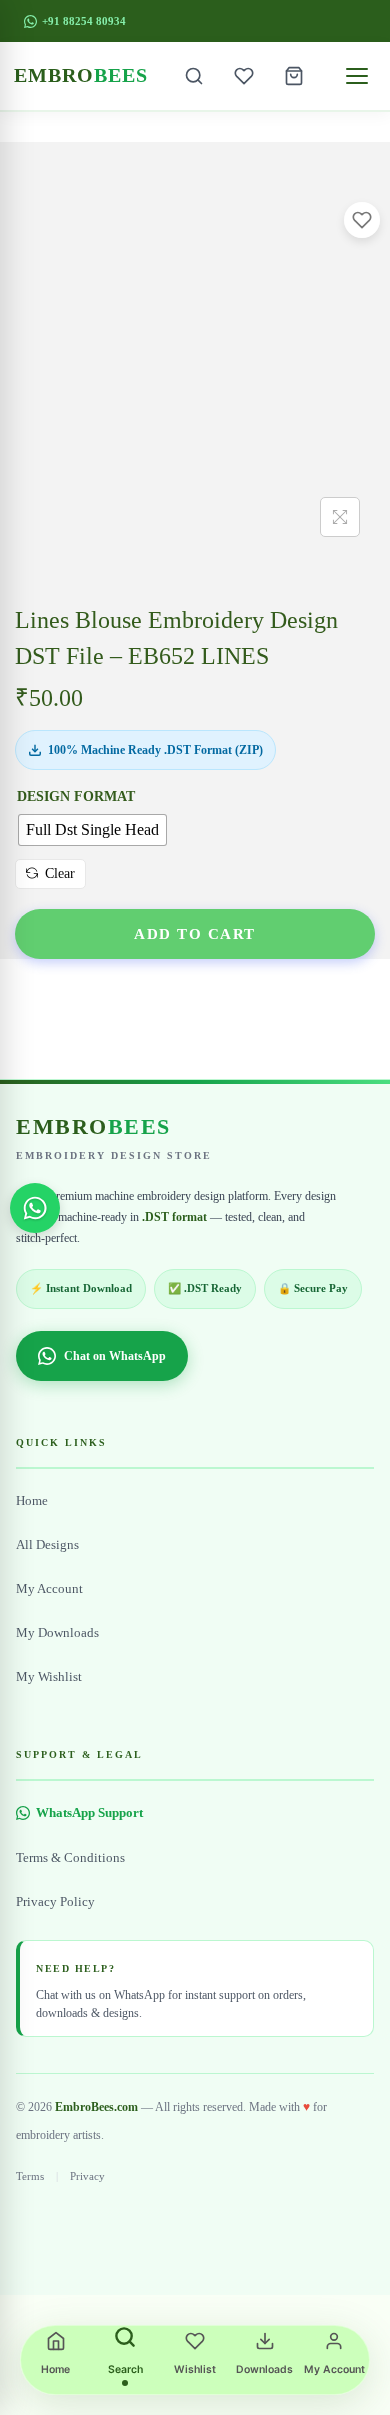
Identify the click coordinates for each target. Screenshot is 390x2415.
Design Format (76, 796)
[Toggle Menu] (357, 76)
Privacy (87, 2176)
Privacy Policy (55, 1902)
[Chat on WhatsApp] (35, 1208)
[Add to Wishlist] (362, 220)
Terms (30, 2176)
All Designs (47, 1545)
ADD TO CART (195, 933)
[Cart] (294, 76)
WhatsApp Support (89, 1813)
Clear (60, 873)
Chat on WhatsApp (115, 1356)
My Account (49, 1589)
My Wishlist (49, 1677)
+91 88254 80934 (84, 21)
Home (32, 1501)
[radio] (92, 830)
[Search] (194, 76)
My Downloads (57, 1633)
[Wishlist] (244, 76)
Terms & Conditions (70, 1858)
